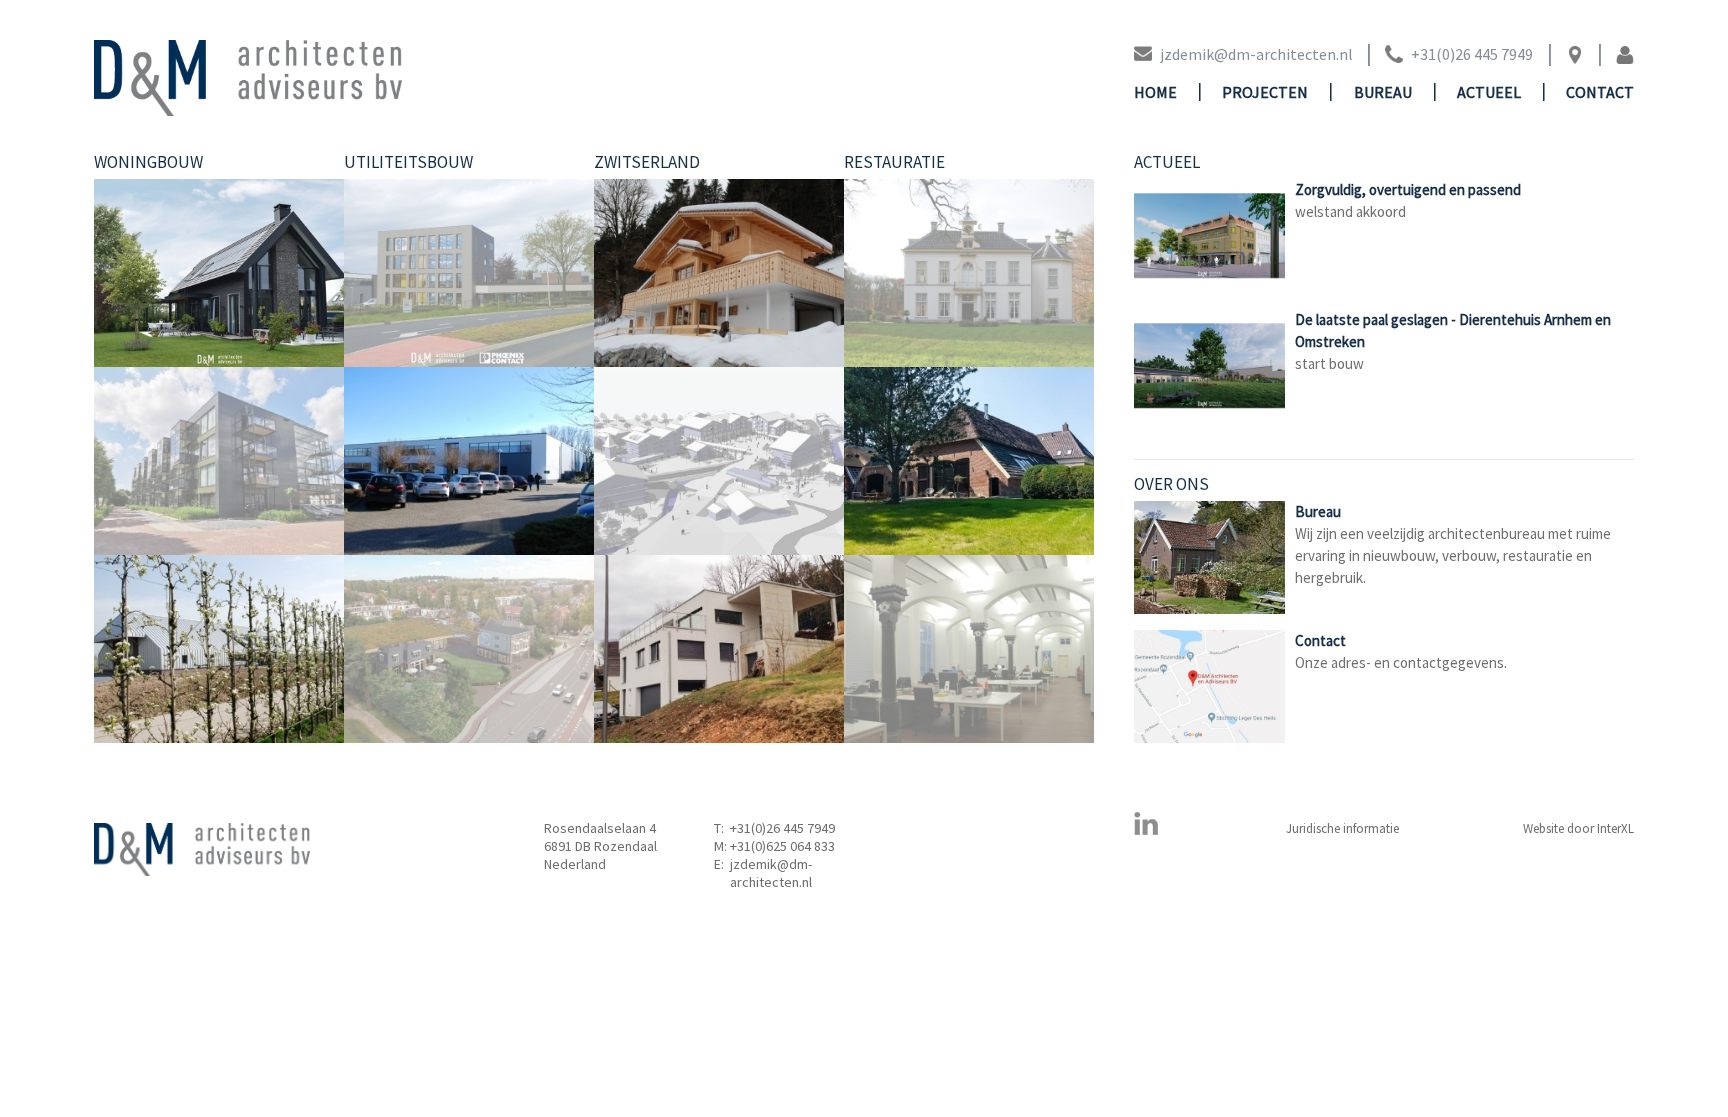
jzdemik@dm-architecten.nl (771, 873)
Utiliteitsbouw (408, 162)
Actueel (1489, 92)
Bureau (1383, 92)
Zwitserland (647, 162)
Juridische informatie (1342, 828)
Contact (1600, 92)
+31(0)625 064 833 (782, 846)
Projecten (1265, 92)
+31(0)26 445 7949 (782, 828)
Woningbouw (148, 162)
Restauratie (894, 162)
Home (1155, 92)
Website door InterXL (1578, 828)
